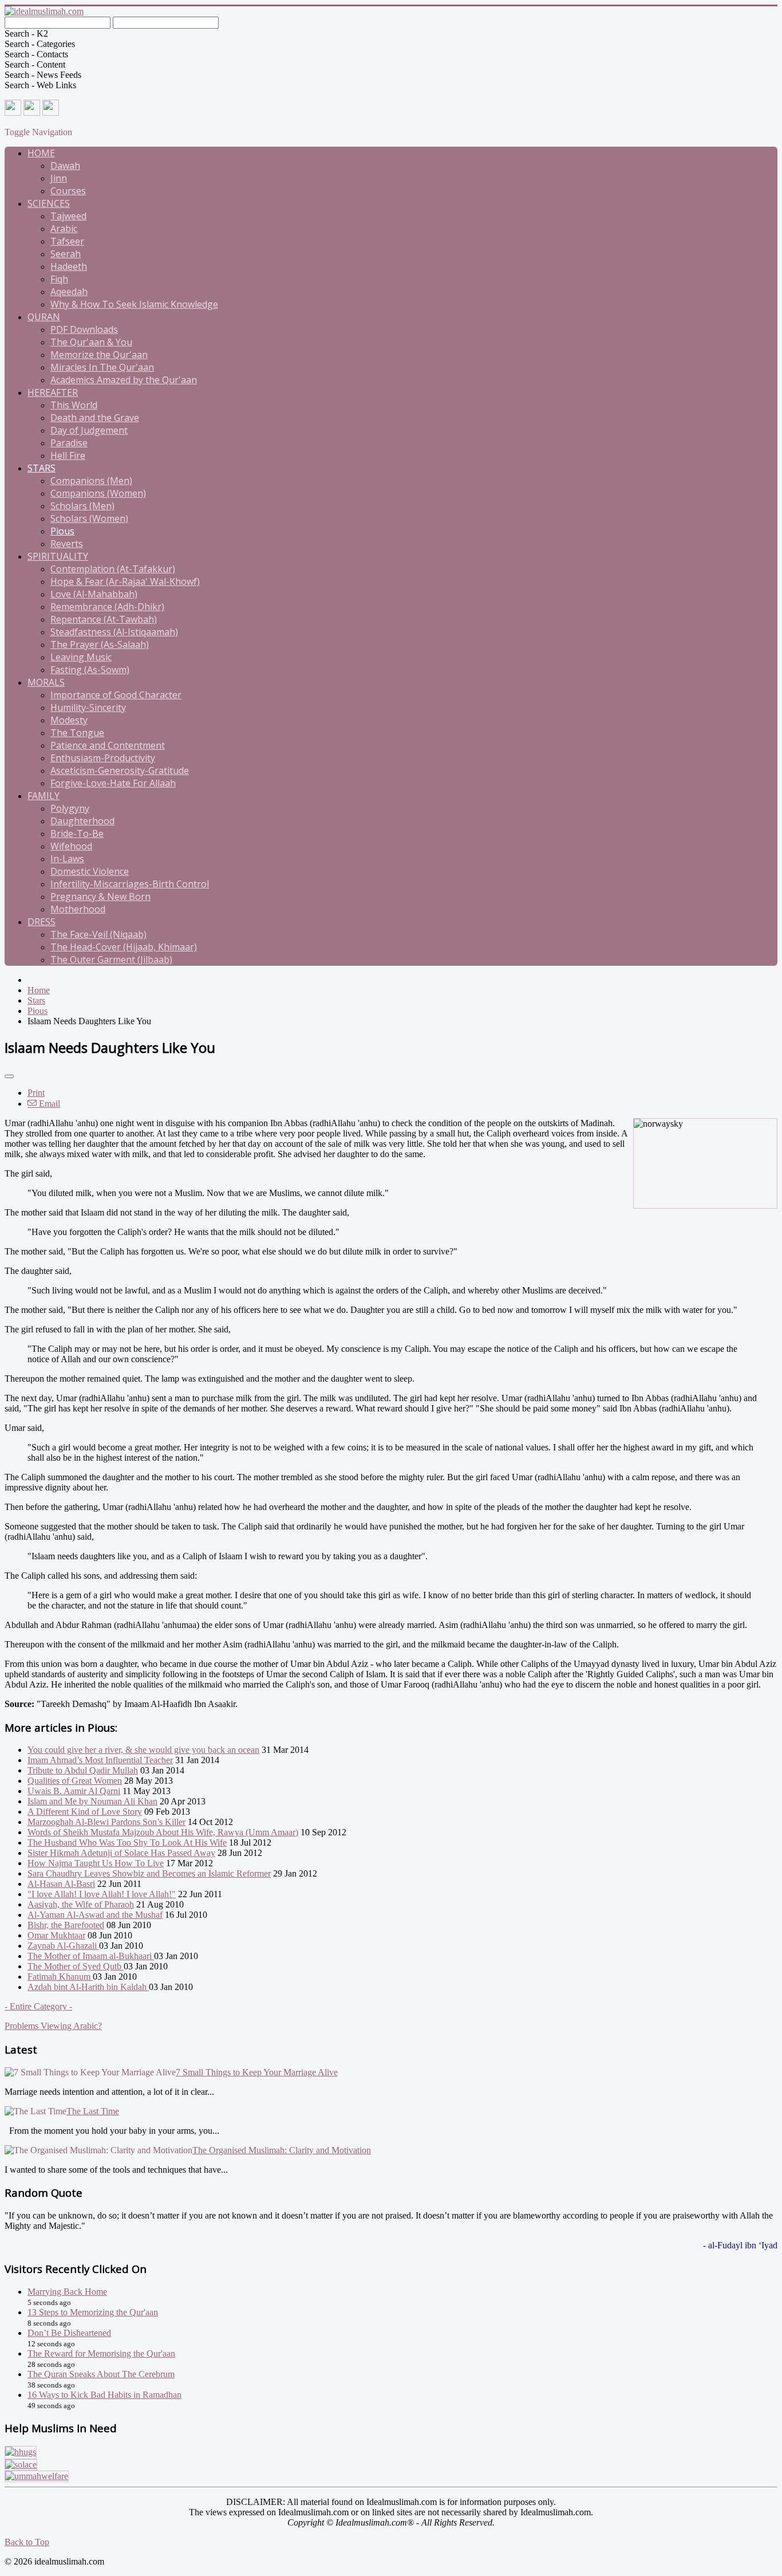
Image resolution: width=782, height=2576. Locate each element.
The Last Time (93, 2111)
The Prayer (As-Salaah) (100, 644)
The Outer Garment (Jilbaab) (111, 959)
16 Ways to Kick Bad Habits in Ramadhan (104, 2395)
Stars (42, 468)
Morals (46, 682)
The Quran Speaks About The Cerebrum (101, 2374)
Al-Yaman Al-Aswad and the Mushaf (95, 1915)
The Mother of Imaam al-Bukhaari (91, 1956)
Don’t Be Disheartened (69, 2333)
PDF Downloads (84, 329)
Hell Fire (68, 455)
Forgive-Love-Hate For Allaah (113, 783)
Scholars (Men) (82, 506)
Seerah (66, 254)
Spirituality (58, 556)
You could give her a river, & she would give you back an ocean (143, 1750)
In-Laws (67, 859)
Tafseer (67, 241)
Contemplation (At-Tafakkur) (113, 569)
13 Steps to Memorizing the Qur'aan (93, 2312)
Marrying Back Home (67, 2292)
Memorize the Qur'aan (99, 355)
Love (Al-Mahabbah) (94, 594)
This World (74, 405)
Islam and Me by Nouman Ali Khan (92, 1801)
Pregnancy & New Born (100, 896)
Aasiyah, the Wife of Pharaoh (81, 1904)
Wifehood (71, 846)
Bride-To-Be (77, 833)
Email (48, 1104)
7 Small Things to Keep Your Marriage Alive (257, 2072)
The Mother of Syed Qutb (76, 1966)
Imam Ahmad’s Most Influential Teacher (100, 1760)
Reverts (67, 544)
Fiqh (59, 279)
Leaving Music (81, 657)
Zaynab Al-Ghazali (63, 1946)
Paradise (69, 443)
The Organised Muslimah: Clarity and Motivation (282, 2150)
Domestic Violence (90, 871)
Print (36, 1093)
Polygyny (70, 808)
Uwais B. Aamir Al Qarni (74, 1791)
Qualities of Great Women (75, 1781)
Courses (68, 191)
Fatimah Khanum (60, 1977)
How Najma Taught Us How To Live (96, 1863)
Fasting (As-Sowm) (90, 670)
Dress (42, 922)
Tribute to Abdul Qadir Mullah (83, 1770)
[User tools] (9, 1076)
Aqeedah (69, 292)
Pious (62, 531)
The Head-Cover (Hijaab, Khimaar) (124, 947)
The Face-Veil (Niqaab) (98, 934)
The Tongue (77, 733)
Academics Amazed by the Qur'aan (124, 380)
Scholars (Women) (89, 518)
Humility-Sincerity (88, 707)
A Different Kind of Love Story (85, 1812)
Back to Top (27, 2542)
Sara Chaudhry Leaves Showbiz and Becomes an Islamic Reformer (149, 1873)
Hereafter (53, 392)
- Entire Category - (38, 2006)
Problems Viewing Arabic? (53, 2026)
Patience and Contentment (108, 745)
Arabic (64, 229)
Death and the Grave (95, 418)
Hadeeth (69, 266)
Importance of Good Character (116, 695)
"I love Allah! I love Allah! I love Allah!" (102, 1894)
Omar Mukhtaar (56, 1935)
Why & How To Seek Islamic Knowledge (134, 304)
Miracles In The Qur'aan (102, 367)
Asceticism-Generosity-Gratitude (120, 770)
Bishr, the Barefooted (66, 1925)
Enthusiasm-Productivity (103, 758)
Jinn (59, 178)
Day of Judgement (89, 430)
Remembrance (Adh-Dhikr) (107, 607)
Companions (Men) (91, 481)
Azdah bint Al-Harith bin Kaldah (88, 1987)
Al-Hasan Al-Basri (61, 1884)
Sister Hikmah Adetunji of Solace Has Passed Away (121, 1853)
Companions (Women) (98, 493)
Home (41, 153)
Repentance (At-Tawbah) (104, 619)
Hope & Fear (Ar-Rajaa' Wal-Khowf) (125, 581)
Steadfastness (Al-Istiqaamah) (114, 632)
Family (44, 796)
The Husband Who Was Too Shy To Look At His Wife (127, 1842)
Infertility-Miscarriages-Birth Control (130, 884)
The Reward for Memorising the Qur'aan (101, 2353)
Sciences (49, 203)
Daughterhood (82, 821)
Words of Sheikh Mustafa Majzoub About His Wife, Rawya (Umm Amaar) (163, 1832)
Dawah (65, 166)
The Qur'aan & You (91, 342)
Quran (44, 317)
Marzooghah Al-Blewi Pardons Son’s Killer (106, 1822)
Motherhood (78, 909)
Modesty (69, 720)
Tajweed (68, 216)
